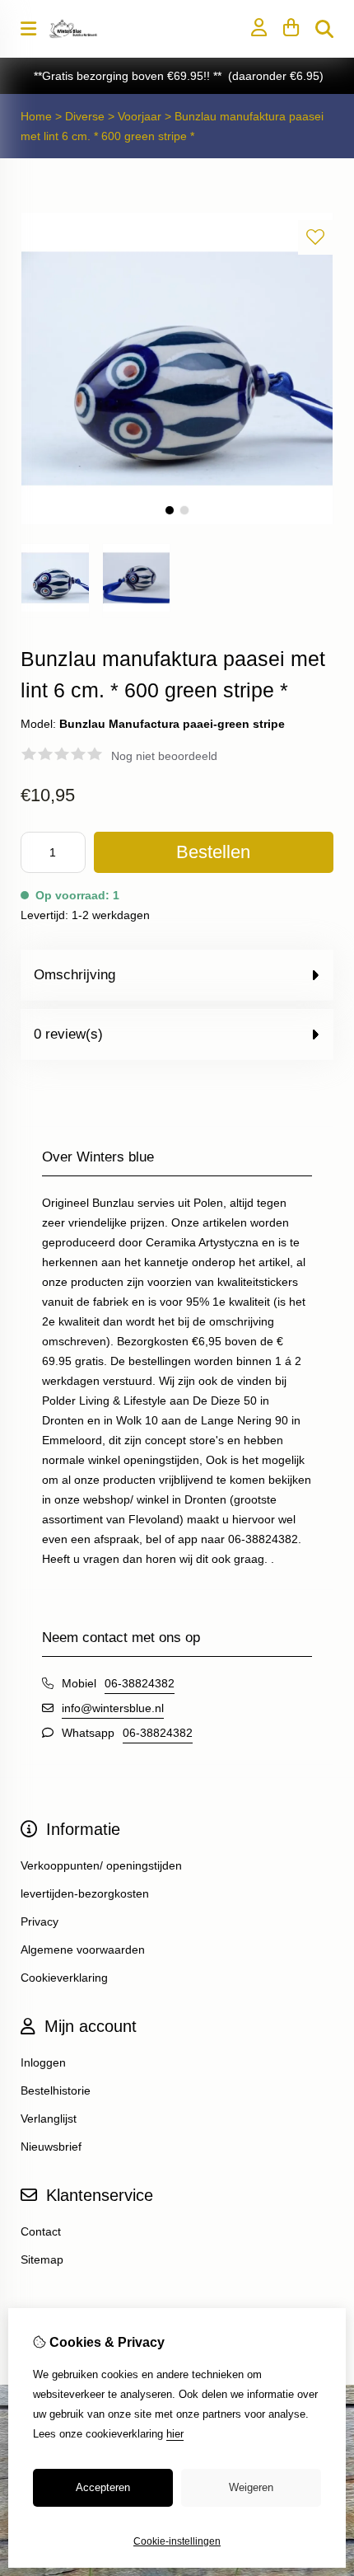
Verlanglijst (49, 2119)
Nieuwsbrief (51, 2147)
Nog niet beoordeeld (164, 756)
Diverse (86, 116)
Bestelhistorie (56, 2090)
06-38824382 (140, 1683)
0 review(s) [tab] (68, 1034)
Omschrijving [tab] (75, 975)
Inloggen (43, 2062)
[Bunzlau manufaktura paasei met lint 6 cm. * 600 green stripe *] (177, 521)
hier (175, 2434)
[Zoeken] (324, 29)
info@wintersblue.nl (113, 1708)
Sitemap (42, 2259)
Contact (41, 2231)
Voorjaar (140, 116)
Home (36, 116)
